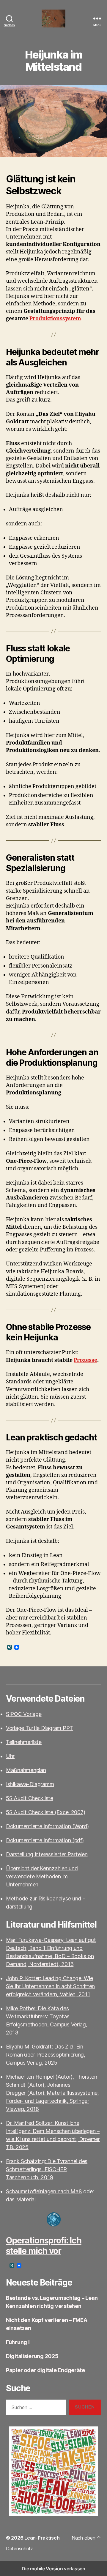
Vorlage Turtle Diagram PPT (40, 1728)
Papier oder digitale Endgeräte (45, 2370)
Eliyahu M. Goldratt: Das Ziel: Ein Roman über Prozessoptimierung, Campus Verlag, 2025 (46, 2055)
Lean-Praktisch (42, 2538)
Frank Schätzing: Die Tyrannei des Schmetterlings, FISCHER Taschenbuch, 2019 (47, 2169)
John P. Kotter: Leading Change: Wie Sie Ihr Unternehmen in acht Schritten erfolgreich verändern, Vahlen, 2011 (50, 1986)
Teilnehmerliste (24, 1742)
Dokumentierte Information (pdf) (45, 1840)
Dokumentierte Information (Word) (47, 1826)
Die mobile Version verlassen (53, 2569)
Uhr (10, 1756)
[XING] (10, 1648)
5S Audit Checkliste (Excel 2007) (45, 1812)
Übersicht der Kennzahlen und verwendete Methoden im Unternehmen (42, 1876)
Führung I (18, 2342)
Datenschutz (19, 2549)
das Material (21, 2199)
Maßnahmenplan (26, 1770)
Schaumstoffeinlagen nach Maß (44, 2191)
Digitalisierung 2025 (32, 2356)
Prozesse (85, 1360)
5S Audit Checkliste (30, 1798)
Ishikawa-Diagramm (30, 1784)
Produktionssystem (55, 319)
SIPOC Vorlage (24, 1714)
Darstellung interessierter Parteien (47, 1854)
